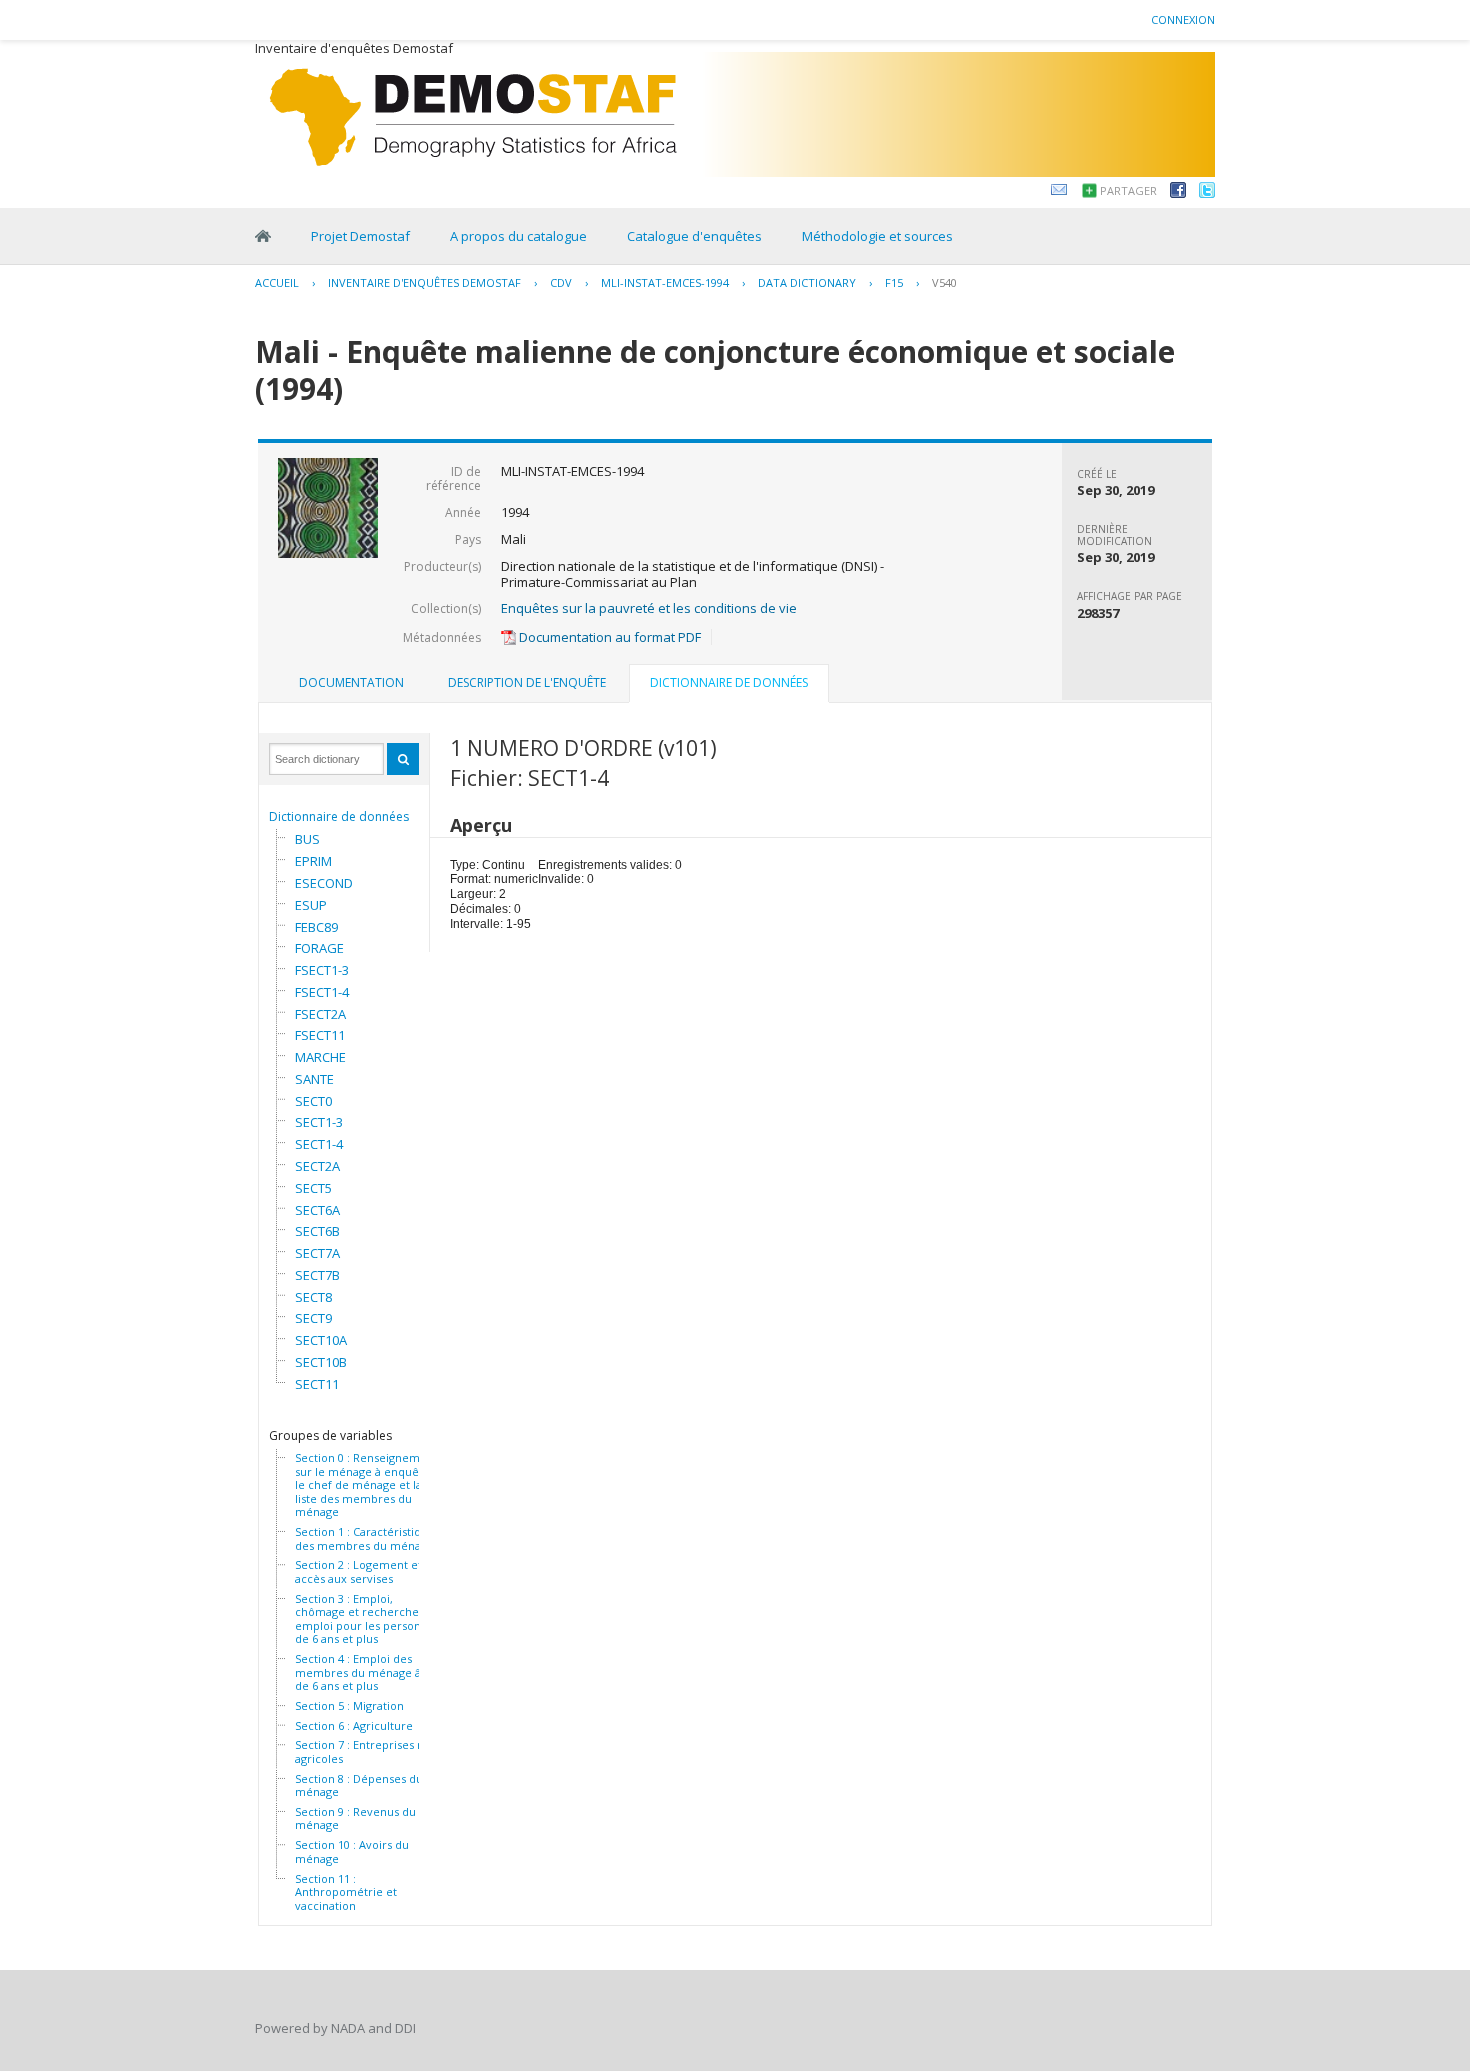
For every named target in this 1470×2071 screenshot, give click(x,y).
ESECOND (324, 883)
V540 (944, 282)
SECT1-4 (319, 1144)
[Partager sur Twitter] (1207, 193)
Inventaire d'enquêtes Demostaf (424, 282)
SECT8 (313, 1297)
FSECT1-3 (322, 970)
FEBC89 (316, 927)
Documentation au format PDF (608, 637)
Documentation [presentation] (351, 682)
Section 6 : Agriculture (354, 1726)
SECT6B (317, 1231)
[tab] (351, 683)
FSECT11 (320, 1035)
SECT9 (313, 1318)
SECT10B (321, 1362)
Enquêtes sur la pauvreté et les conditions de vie (649, 608)
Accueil (277, 282)
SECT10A (321, 1340)
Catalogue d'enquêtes (694, 236)
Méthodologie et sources (877, 236)
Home (263, 236)
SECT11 (317, 1384)
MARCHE (320, 1057)
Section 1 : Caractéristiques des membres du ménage (367, 1538)
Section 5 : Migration (349, 1706)
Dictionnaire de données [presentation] (729, 682)
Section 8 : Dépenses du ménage (359, 1785)
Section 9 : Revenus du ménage (355, 1818)
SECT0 (313, 1101)
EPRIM (313, 861)
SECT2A (317, 1166)
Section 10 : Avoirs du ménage (352, 1851)
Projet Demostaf (360, 236)
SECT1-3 (319, 1122)
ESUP (311, 905)
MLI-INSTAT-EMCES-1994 (665, 282)
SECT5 (313, 1188)
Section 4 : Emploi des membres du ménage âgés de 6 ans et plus (367, 1672)
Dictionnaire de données (339, 816)
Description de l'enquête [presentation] (527, 682)
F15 (894, 282)
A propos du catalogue (518, 236)
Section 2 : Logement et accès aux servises (358, 1571)
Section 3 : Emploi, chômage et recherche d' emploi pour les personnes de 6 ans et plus (367, 1619)
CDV (561, 282)
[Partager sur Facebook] (1178, 193)
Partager (1128, 190)
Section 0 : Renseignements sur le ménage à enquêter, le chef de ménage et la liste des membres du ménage (369, 1485)
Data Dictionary (807, 282)
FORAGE (319, 948)
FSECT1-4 (322, 992)
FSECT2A (320, 1014)
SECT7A (317, 1253)
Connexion (1183, 19)
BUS (307, 839)
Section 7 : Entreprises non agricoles (366, 1751)
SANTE (314, 1079)
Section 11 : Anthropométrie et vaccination (346, 1892)
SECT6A (317, 1210)
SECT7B (317, 1275)
